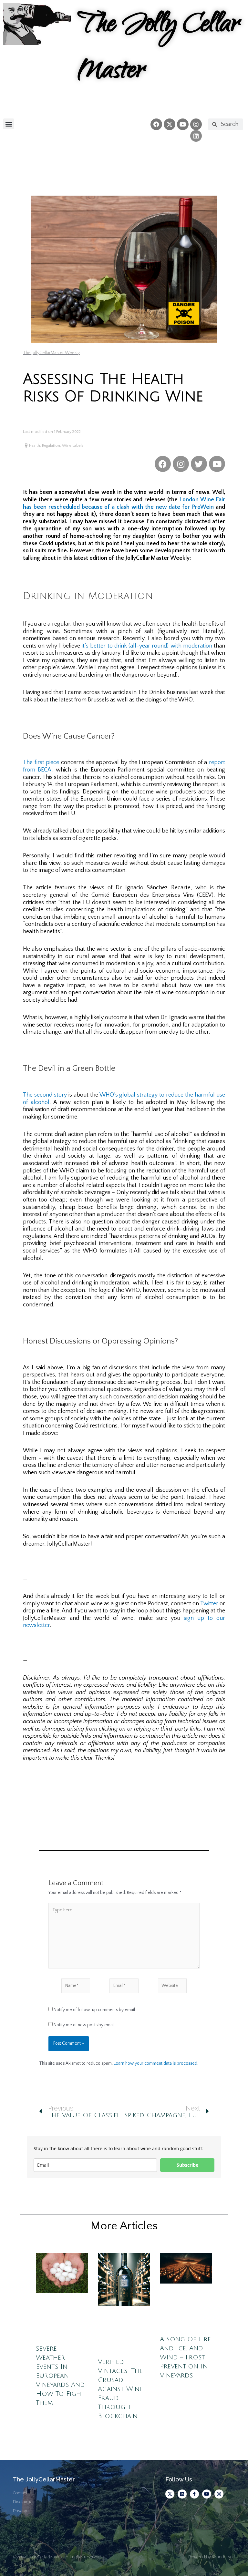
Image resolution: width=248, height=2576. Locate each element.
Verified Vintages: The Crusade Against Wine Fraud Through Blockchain (120, 2389)
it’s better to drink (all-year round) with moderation (147, 646)
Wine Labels (73, 446)
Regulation (51, 446)
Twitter (209, 1604)
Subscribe (187, 2165)
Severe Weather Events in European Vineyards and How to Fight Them (60, 2376)
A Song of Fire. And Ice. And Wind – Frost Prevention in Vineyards (186, 2357)
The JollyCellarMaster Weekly (51, 353)
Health (35, 446)
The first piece (41, 762)
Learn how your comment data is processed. (156, 2063)
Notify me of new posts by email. (85, 2025)
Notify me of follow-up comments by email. (95, 2010)
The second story (45, 1095)
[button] (9, 124)
